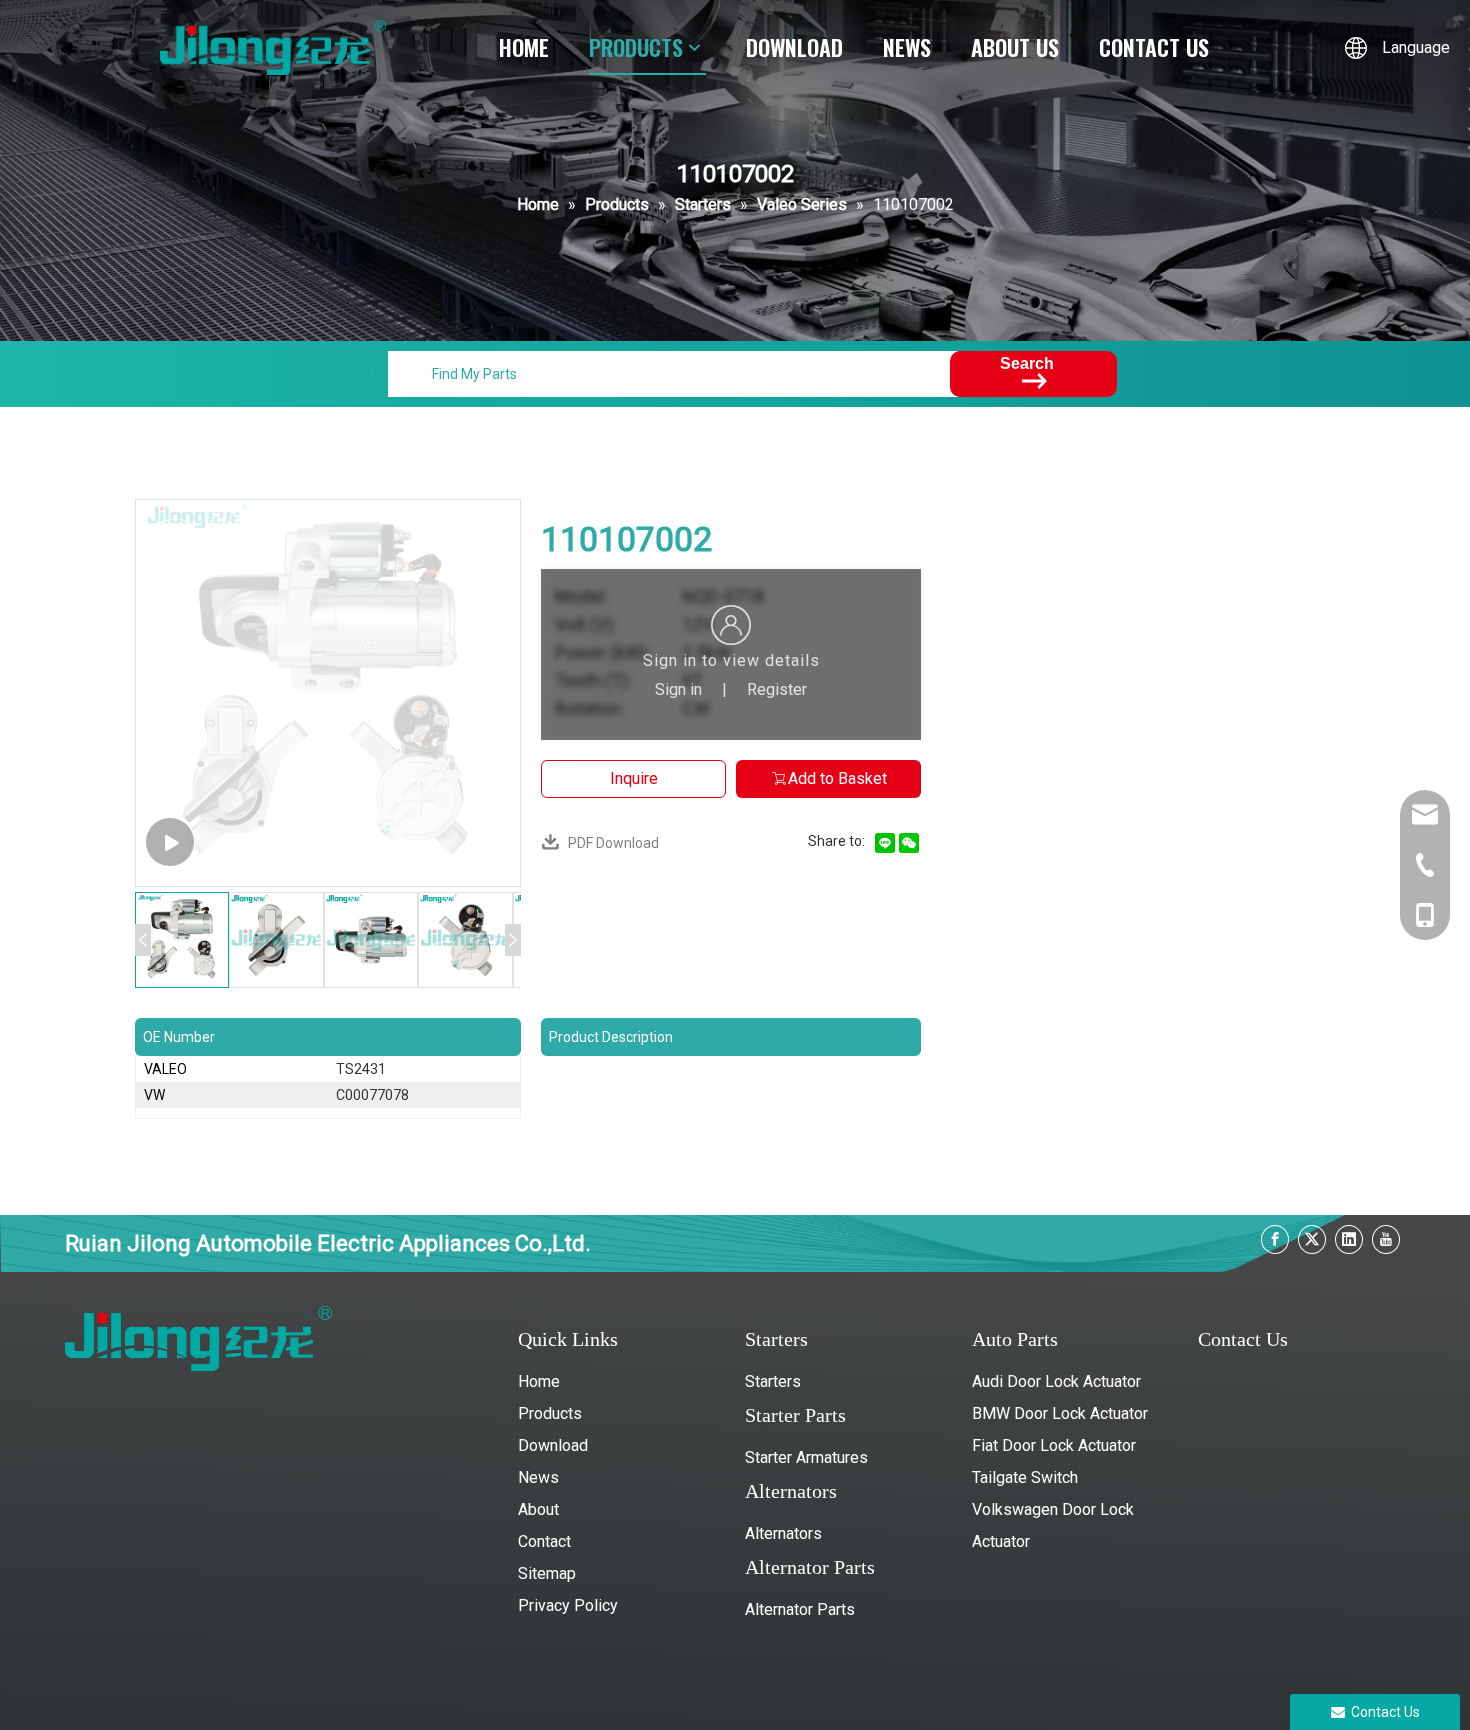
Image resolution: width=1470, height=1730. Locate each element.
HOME (524, 47)
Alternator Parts (800, 1609)
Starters (773, 1381)
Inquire (634, 778)
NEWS (907, 47)
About (538, 1509)
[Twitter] (1312, 1239)
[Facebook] (1275, 1239)
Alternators (783, 1533)
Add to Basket (837, 778)
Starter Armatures (806, 1457)
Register (777, 689)
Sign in (678, 689)
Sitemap (547, 1573)
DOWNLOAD (794, 47)
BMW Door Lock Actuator (1060, 1413)
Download (553, 1445)
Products (550, 1413)
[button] (143, 940)
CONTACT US (1154, 47)
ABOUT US (1015, 47)
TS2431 (361, 1069)
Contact (544, 1541)
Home (539, 1381)
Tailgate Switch (1025, 1477)
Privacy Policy (568, 1605)
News (538, 1477)
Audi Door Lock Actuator (1056, 1381)
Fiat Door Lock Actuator (1054, 1445)
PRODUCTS (636, 47)
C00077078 (372, 1095)
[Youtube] (1386, 1239)
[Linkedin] (1349, 1239)
